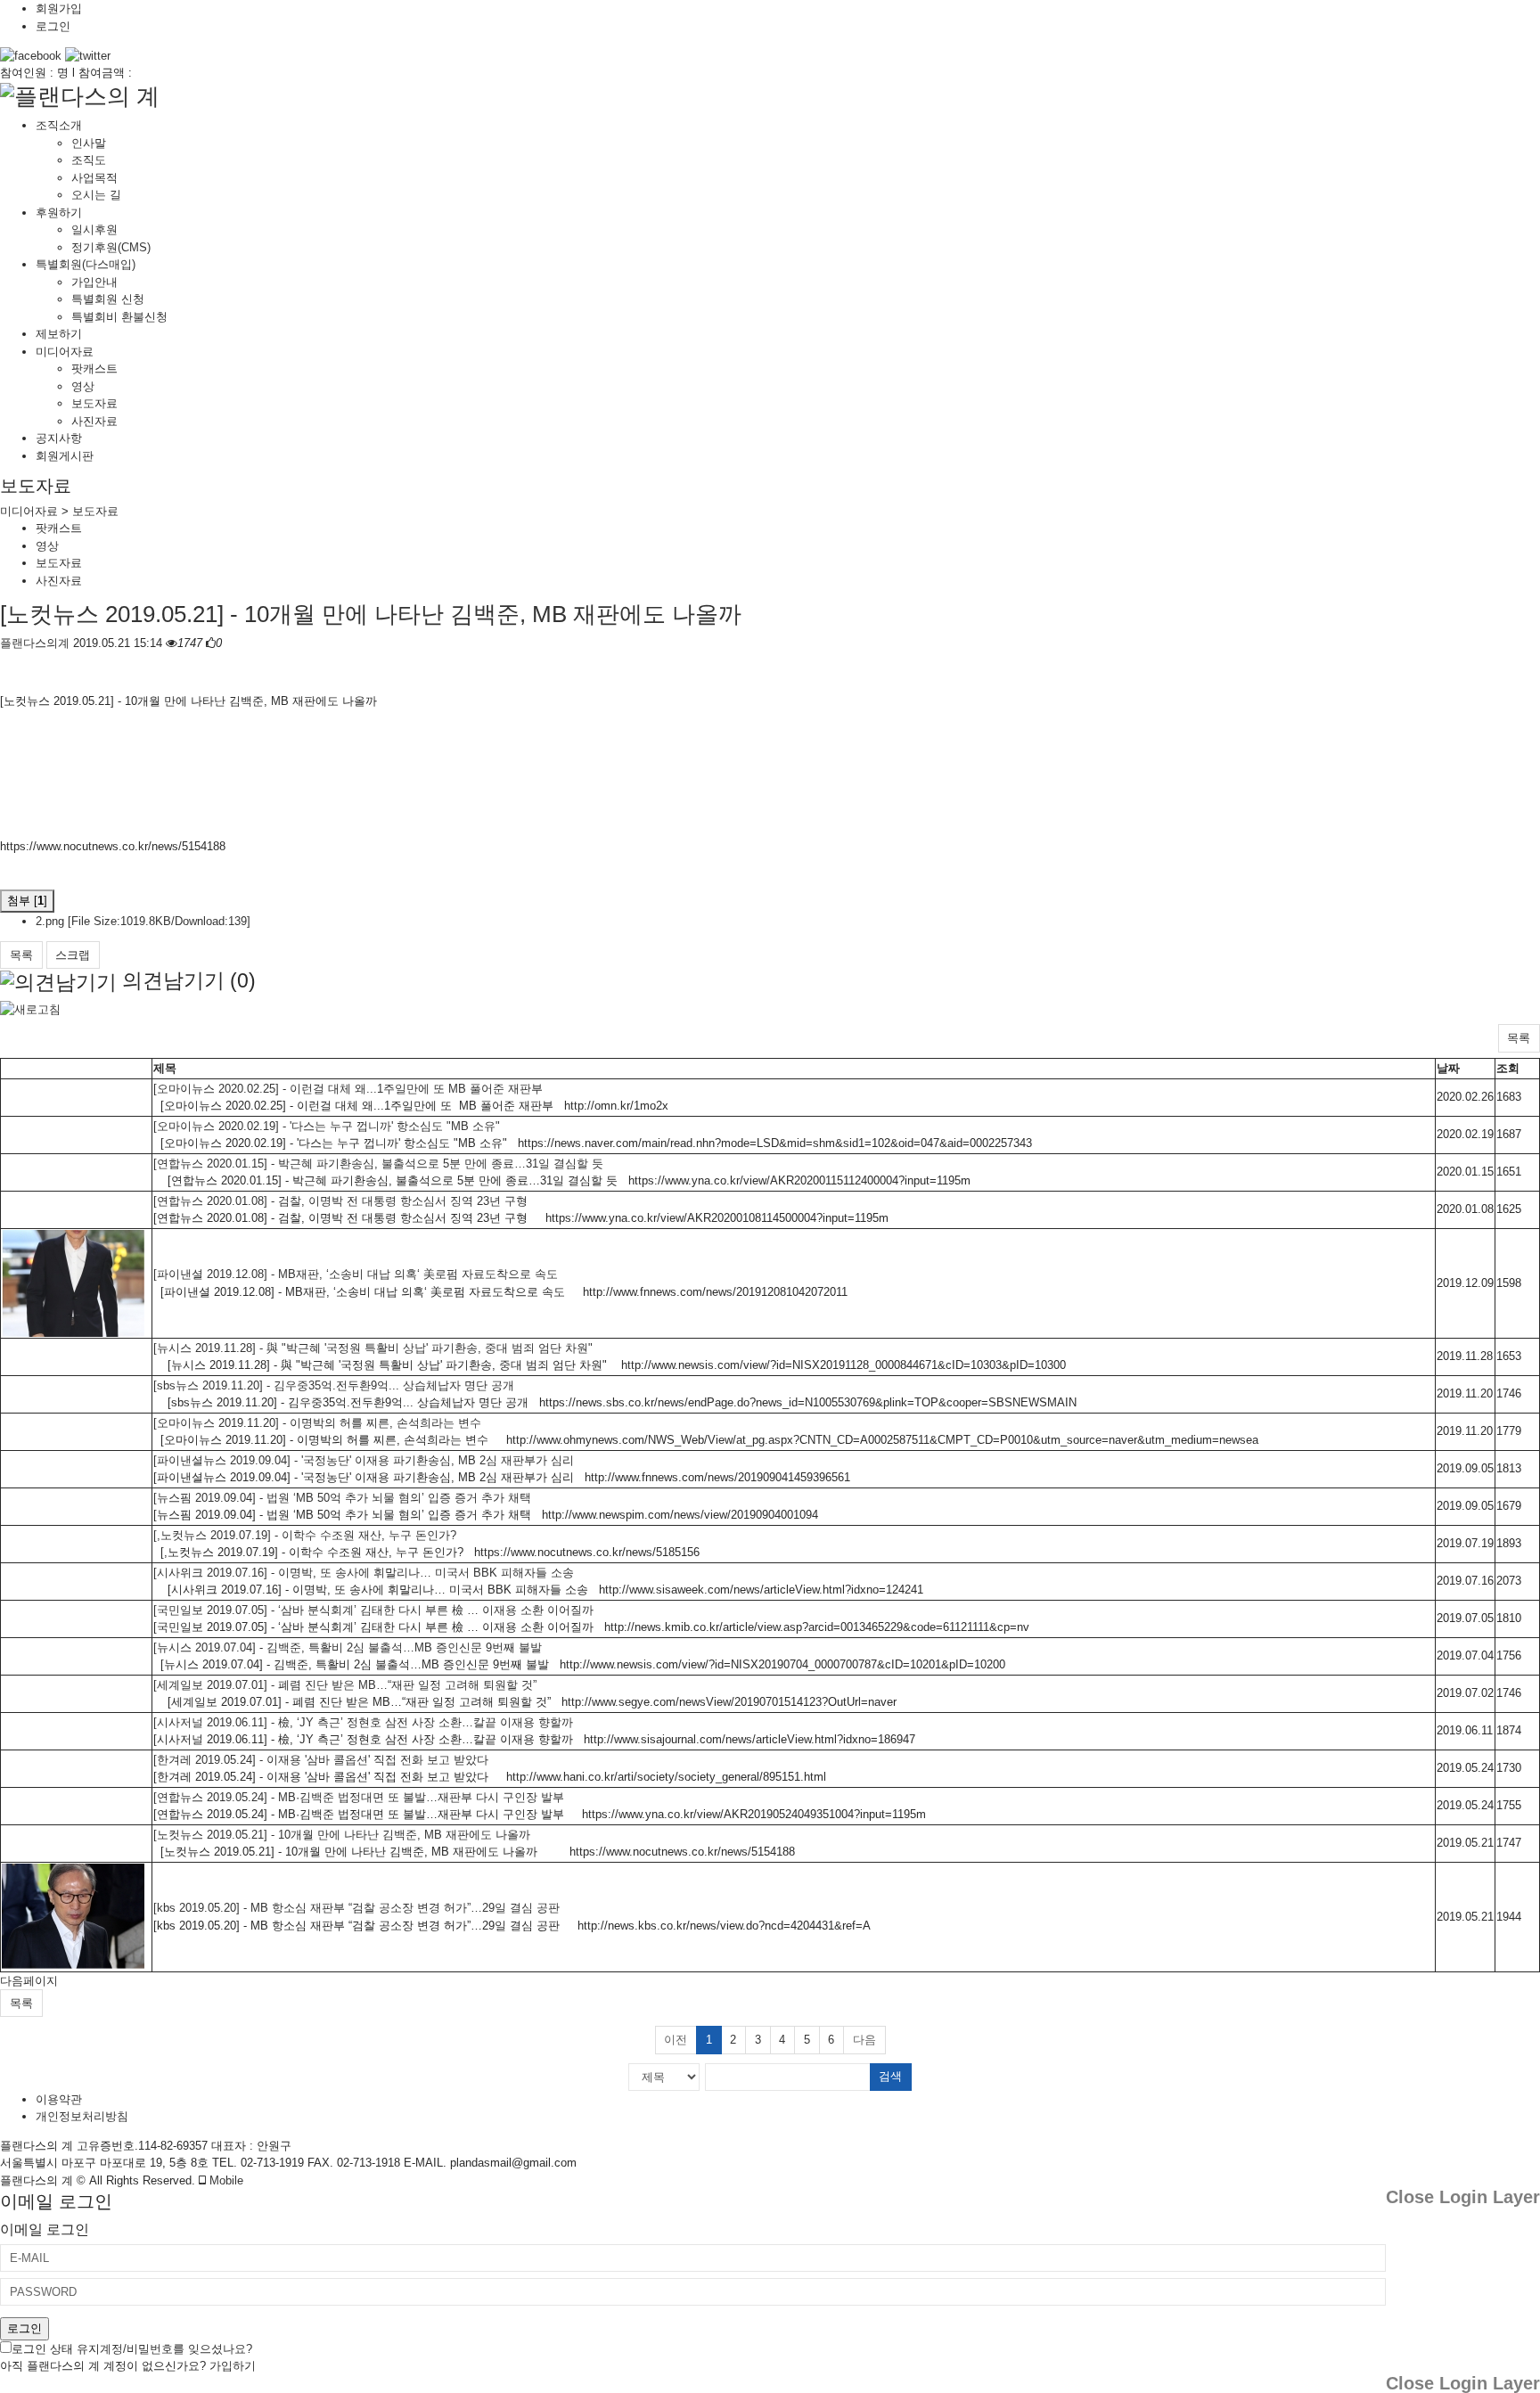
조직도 (89, 160)
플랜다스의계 (35, 643)
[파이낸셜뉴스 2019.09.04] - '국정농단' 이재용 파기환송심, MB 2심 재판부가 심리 (364, 1460)
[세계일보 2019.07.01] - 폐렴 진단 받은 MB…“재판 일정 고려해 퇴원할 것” (345, 1685)
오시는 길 (96, 195)
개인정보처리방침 (82, 2116)
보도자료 (94, 403)
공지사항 (59, 438)
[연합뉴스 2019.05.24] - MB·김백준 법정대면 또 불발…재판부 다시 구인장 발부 (359, 1797)
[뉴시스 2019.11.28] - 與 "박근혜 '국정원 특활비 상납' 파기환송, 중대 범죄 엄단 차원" (373, 1348)
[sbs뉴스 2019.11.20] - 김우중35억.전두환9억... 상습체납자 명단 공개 (334, 1385)
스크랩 (73, 955)
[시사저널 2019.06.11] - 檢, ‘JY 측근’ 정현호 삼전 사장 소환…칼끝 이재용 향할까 (363, 1722)
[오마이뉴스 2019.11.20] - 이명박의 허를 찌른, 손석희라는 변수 (317, 1423)
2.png (143, 921)
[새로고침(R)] (30, 1008)
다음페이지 (29, 1981)
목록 (21, 955)
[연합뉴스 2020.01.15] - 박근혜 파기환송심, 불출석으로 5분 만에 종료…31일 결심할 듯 (378, 1164)
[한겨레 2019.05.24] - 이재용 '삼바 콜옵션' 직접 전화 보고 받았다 (321, 1760)
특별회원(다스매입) (86, 264)
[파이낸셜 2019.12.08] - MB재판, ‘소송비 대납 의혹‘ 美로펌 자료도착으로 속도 (356, 1274)
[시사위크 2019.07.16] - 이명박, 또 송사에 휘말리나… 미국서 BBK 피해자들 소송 (364, 1573)
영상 (83, 386)
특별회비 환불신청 (119, 317)
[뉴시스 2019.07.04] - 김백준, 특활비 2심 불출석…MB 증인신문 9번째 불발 (348, 1647)
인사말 (89, 143)
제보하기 (59, 334)
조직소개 (59, 125)
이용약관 (59, 2099)
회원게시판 (65, 456)
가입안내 (94, 282)
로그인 (53, 26)
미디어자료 (65, 352)
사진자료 (94, 421)
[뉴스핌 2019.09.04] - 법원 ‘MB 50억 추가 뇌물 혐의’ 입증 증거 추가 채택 (342, 1498)
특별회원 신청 (108, 299)
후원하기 (59, 213)
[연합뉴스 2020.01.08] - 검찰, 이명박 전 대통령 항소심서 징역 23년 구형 (340, 1201)
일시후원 (94, 229)
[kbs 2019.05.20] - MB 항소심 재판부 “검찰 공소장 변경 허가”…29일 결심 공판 (356, 1908)
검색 (890, 2076)
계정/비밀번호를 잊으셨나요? (176, 2349)
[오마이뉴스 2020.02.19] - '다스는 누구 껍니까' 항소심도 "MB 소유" (327, 1126)
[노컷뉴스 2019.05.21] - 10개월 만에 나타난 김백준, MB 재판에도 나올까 (371, 614)
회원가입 (59, 8)
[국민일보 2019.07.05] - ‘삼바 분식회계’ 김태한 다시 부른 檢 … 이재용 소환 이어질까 (373, 1610)
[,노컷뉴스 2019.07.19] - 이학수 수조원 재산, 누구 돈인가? (305, 1535)
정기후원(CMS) (111, 247)
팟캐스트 (94, 369)
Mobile (225, 2180)
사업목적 (94, 178)
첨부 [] (27, 901)
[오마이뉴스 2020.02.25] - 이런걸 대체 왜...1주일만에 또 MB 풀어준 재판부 (348, 1089)
